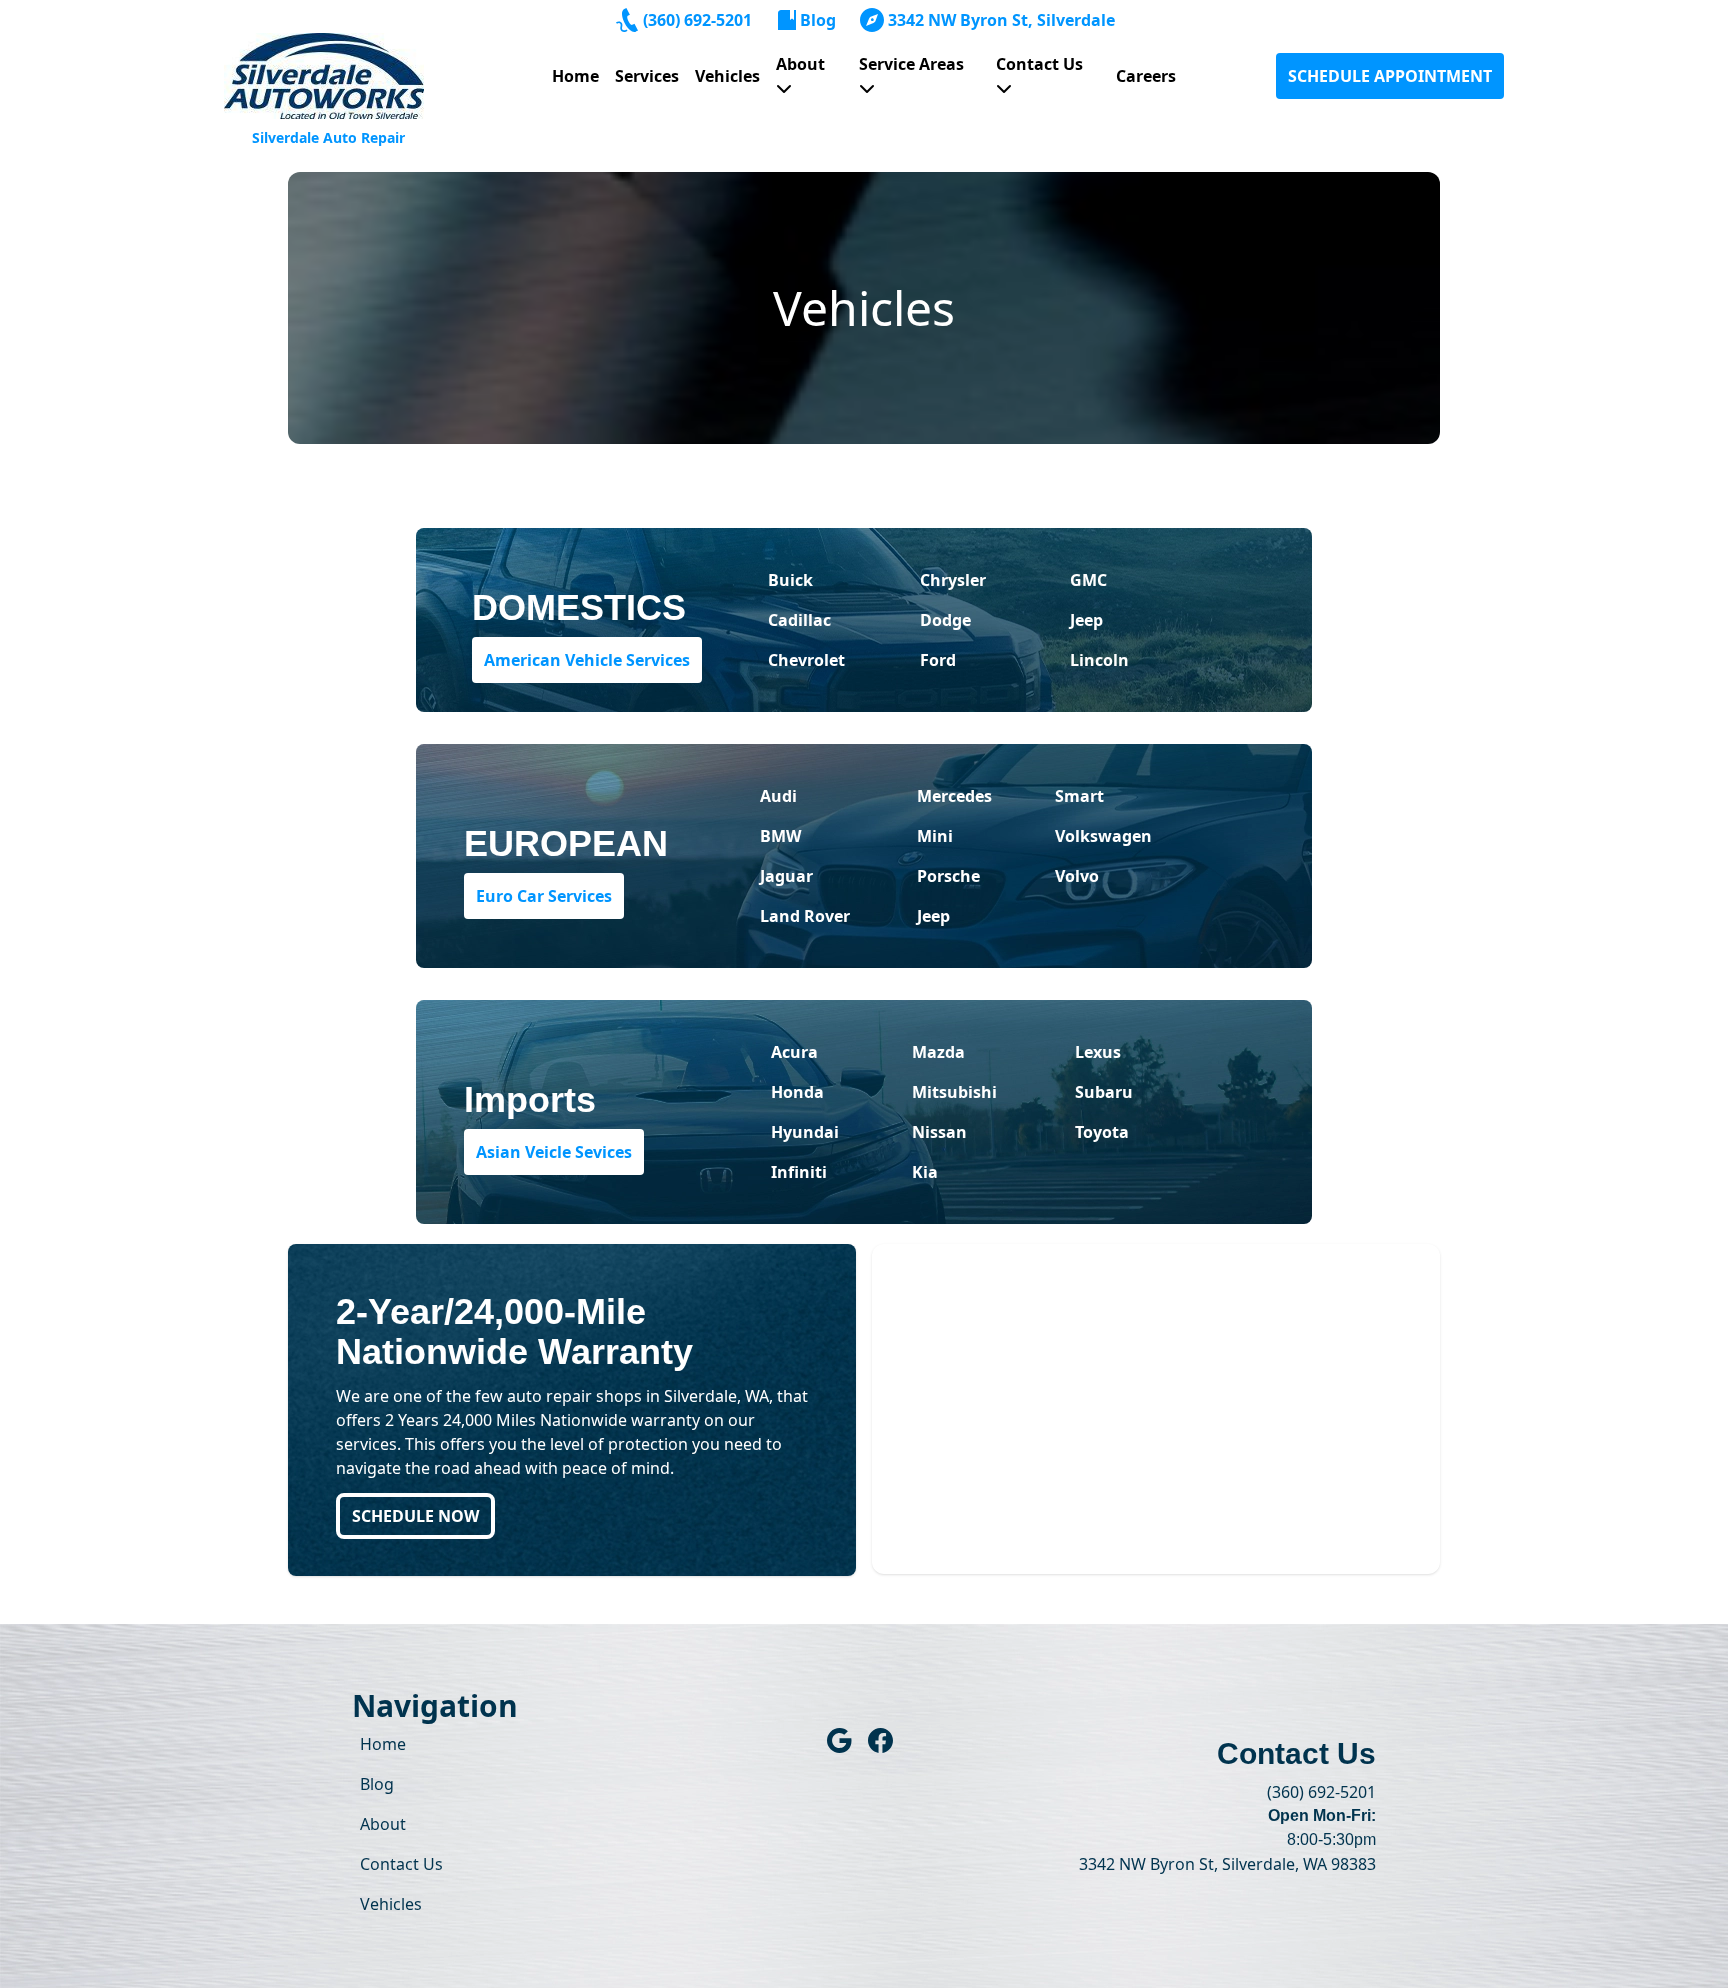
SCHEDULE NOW (415, 1516)
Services (647, 76)
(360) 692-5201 (697, 20)
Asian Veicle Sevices (554, 1152)
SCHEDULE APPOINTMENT (1390, 76)
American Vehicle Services (587, 660)
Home (575, 76)
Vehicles (727, 76)
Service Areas (911, 64)
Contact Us (1039, 64)
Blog (818, 20)
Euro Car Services (544, 896)
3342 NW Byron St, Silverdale (1001, 20)
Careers (1146, 76)
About (800, 64)
